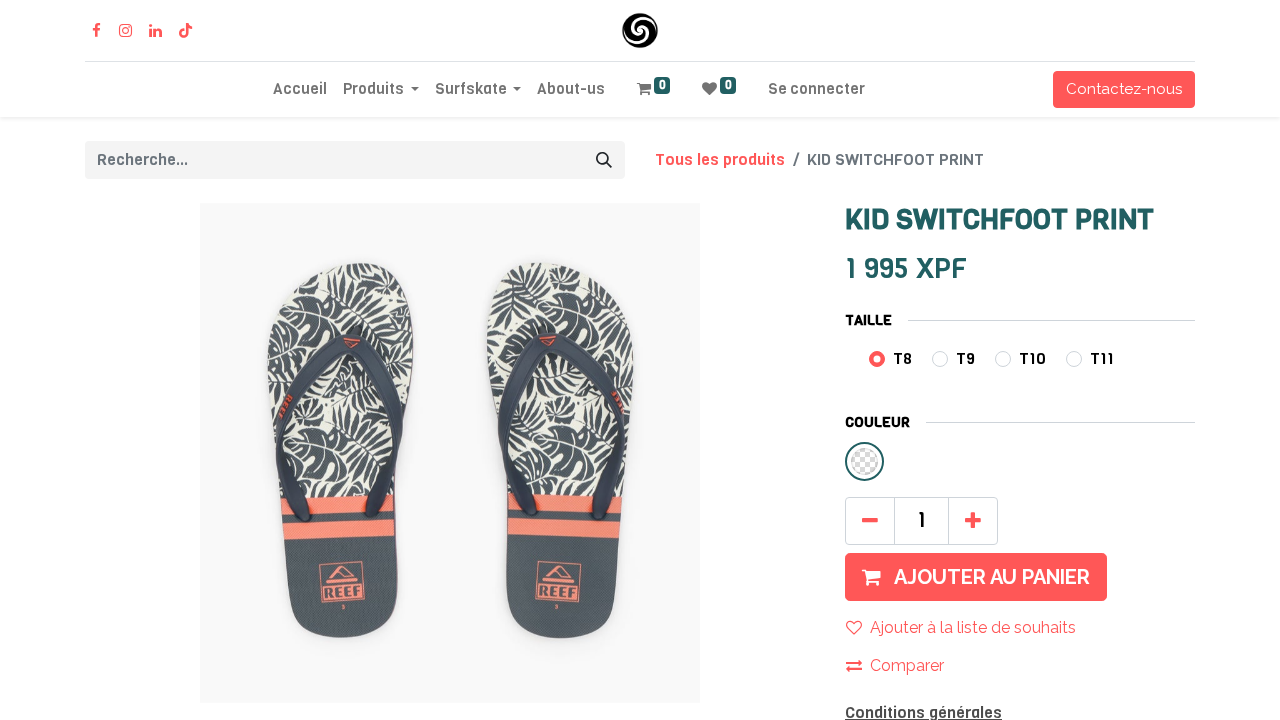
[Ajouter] (973, 521)
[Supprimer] (870, 521)
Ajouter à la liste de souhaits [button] (973, 627)
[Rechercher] (604, 160)
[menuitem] (300, 89)
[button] (976, 577)
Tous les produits (720, 159)
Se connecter (816, 89)
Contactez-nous (1124, 89)
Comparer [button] (907, 665)
